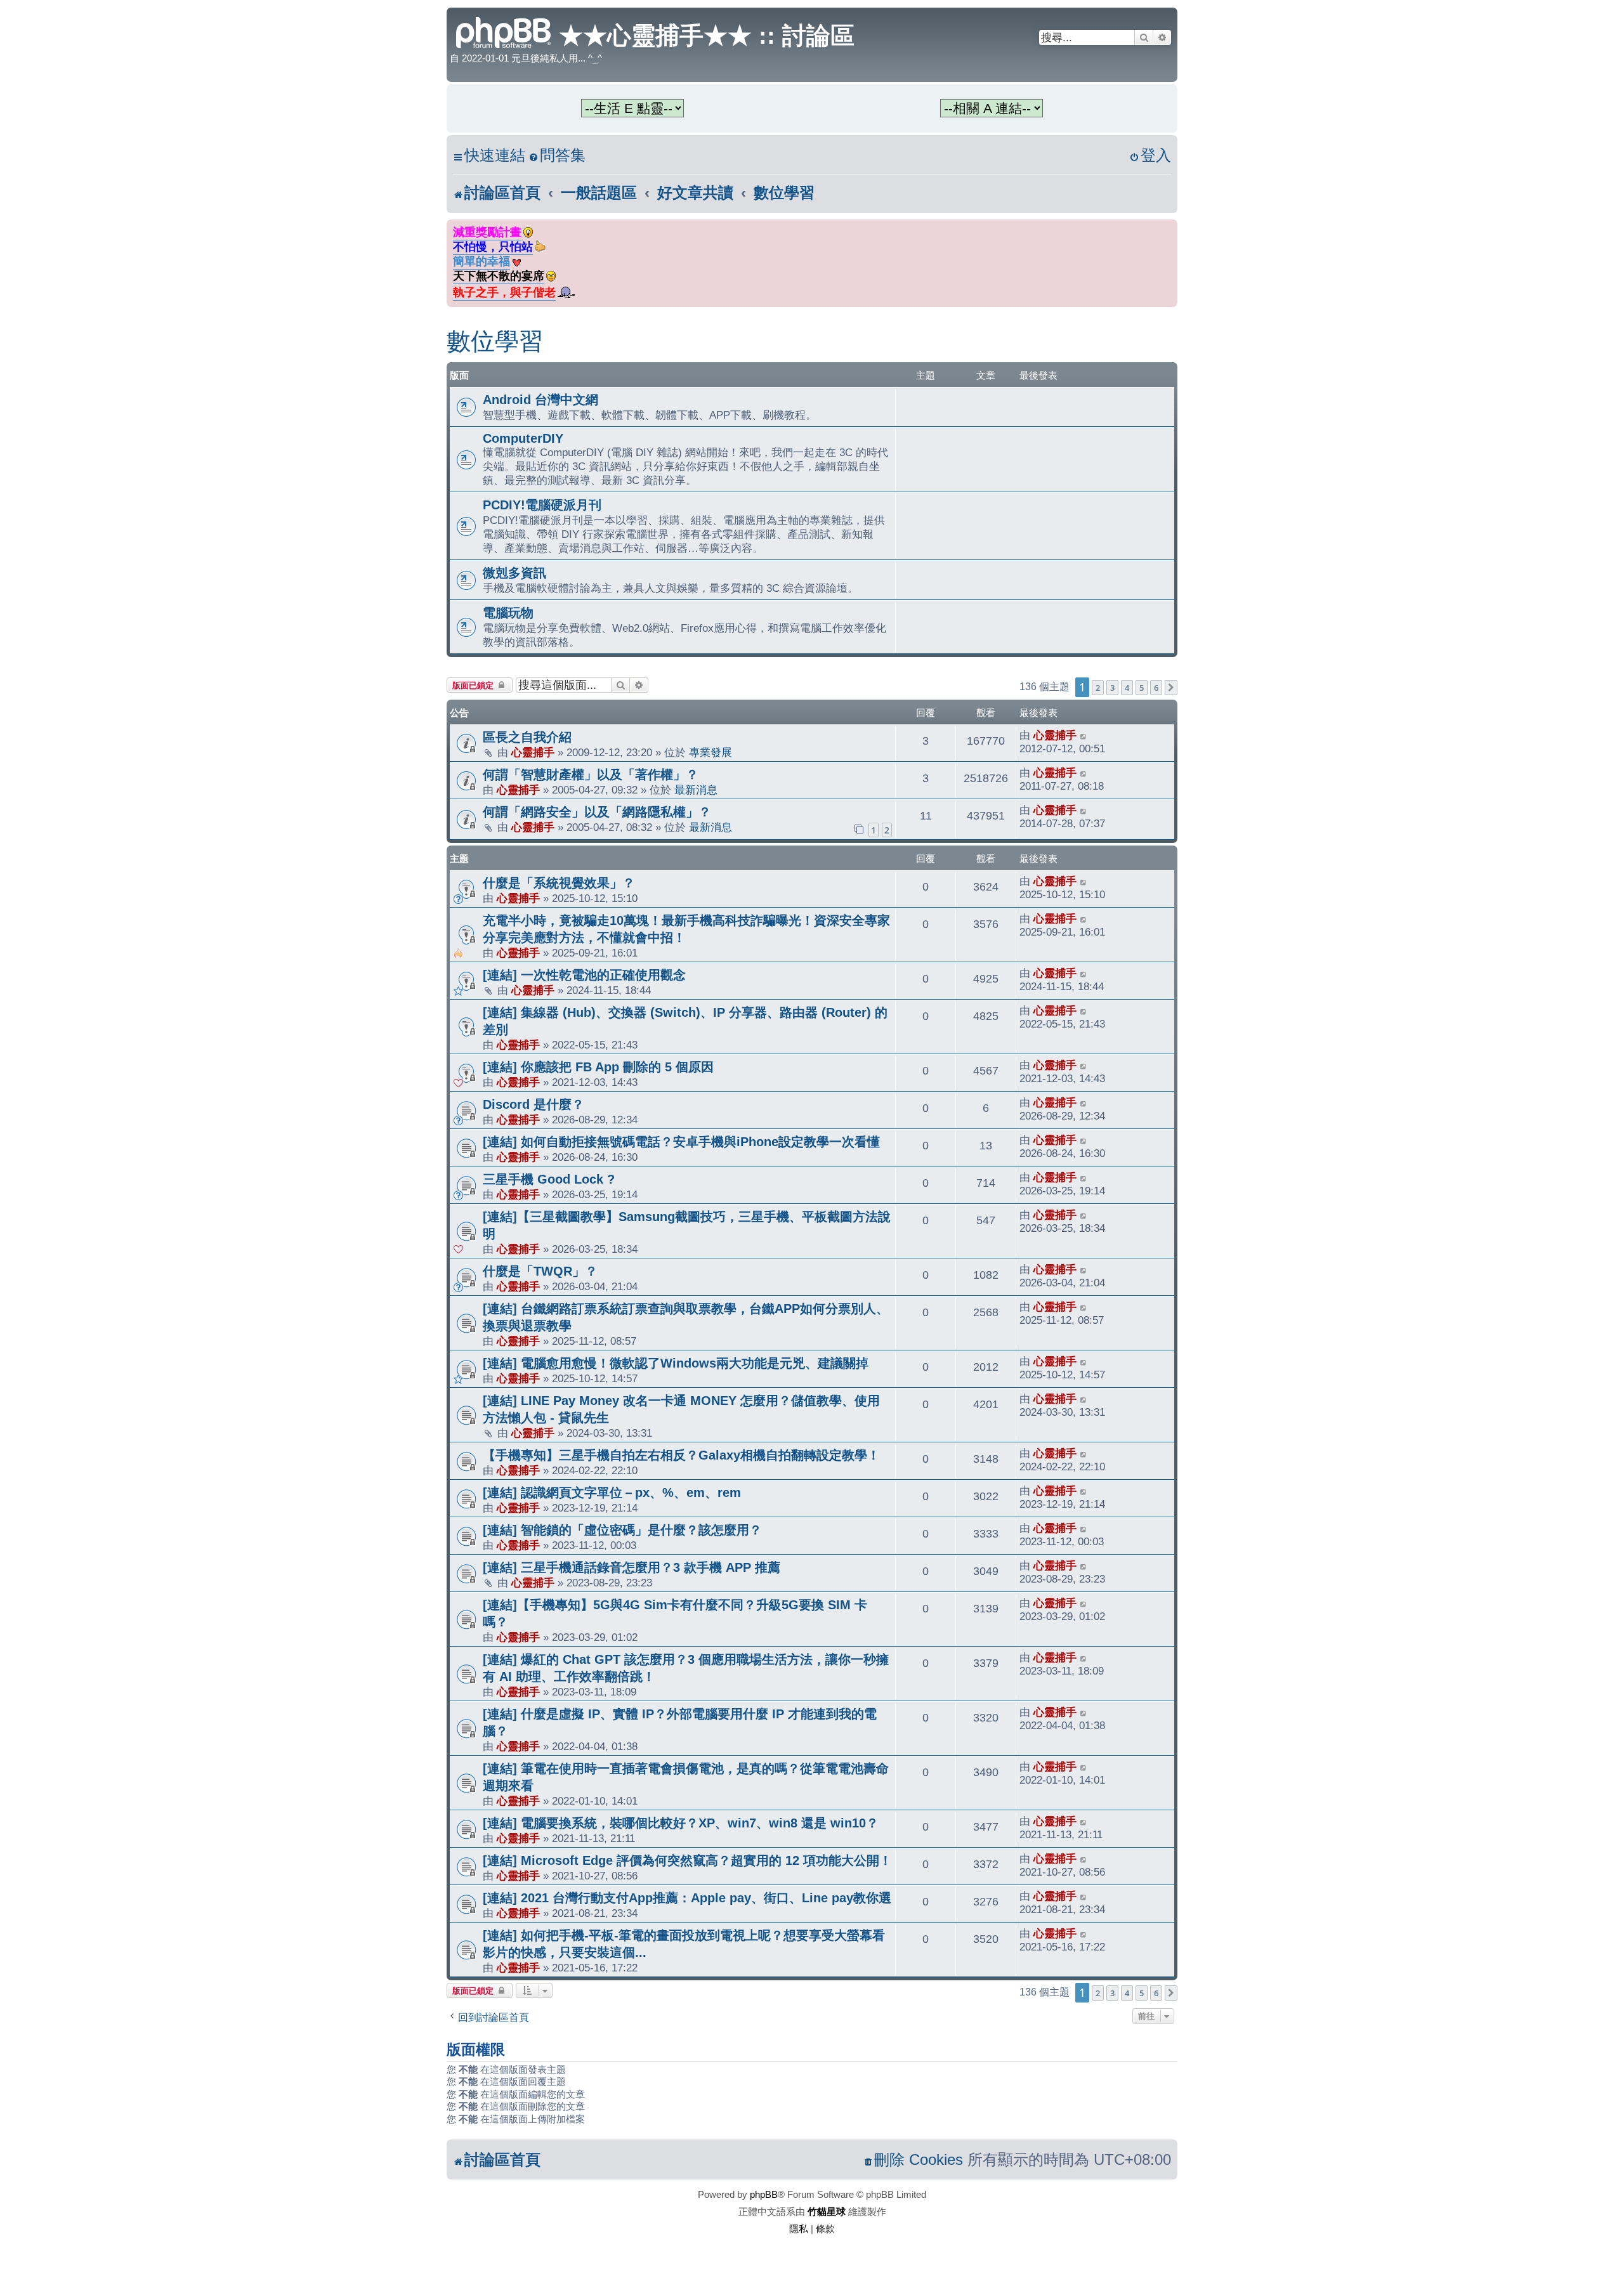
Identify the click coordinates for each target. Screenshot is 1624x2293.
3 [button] (1112, 688)
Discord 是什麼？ (534, 1104)
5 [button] (1142, 688)
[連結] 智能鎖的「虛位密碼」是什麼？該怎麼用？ (622, 1530)
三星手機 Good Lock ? (549, 1179)
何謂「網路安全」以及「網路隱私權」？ (597, 812)
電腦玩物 (508, 613)
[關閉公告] (1169, 227)
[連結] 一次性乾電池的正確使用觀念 (584, 975)
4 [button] (1127, 688)
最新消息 (696, 790)
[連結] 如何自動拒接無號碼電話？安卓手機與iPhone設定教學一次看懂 (681, 1142)
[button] (1171, 688)
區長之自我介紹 (527, 737)
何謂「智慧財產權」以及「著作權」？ (591, 774)
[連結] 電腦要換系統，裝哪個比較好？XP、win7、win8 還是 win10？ (681, 1823)
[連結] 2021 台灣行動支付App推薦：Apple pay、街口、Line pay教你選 (687, 1898)
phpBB (764, 2194)
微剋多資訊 (514, 573)
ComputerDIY (523, 438)
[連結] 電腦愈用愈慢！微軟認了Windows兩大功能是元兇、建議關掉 (676, 1363)
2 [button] (1098, 688)
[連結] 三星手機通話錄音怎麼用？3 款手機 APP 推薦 (632, 1567)
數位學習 (495, 341)
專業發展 (710, 752)
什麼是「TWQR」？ (540, 1271)
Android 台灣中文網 (540, 400)
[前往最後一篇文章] (1084, 735)
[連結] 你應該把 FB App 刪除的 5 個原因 (598, 1067)
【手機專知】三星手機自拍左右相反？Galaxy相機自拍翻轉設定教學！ (681, 1455)
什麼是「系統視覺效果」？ (559, 883)
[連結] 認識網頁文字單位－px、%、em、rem (612, 1493)
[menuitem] (557, 156)
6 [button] (1156, 688)
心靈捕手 (533, 752)
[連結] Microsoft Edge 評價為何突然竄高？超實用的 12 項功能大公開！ (687, 1860)
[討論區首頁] (504, 31)
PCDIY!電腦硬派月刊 (542, 505)
